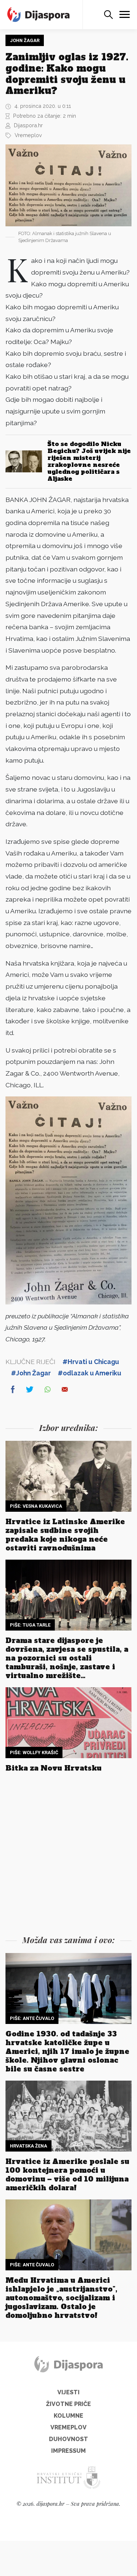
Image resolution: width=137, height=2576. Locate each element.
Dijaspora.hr (28, 125)
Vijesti (68, 2392)
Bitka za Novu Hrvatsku (54, 1768)
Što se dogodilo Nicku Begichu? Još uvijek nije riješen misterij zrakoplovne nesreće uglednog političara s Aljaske (89, 461)
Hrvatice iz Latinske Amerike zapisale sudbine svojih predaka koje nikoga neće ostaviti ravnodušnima (65, 1535)
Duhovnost (68, 2439)
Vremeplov (28, 135)
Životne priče (68, 2404)
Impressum (68, 2451)
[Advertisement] (68, 1856)
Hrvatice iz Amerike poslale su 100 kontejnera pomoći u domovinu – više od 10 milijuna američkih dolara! (67, 2175)
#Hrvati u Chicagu (91, 1362)
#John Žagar (31, 1373)
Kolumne (68, 2416)
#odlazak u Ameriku (90, 1373)
